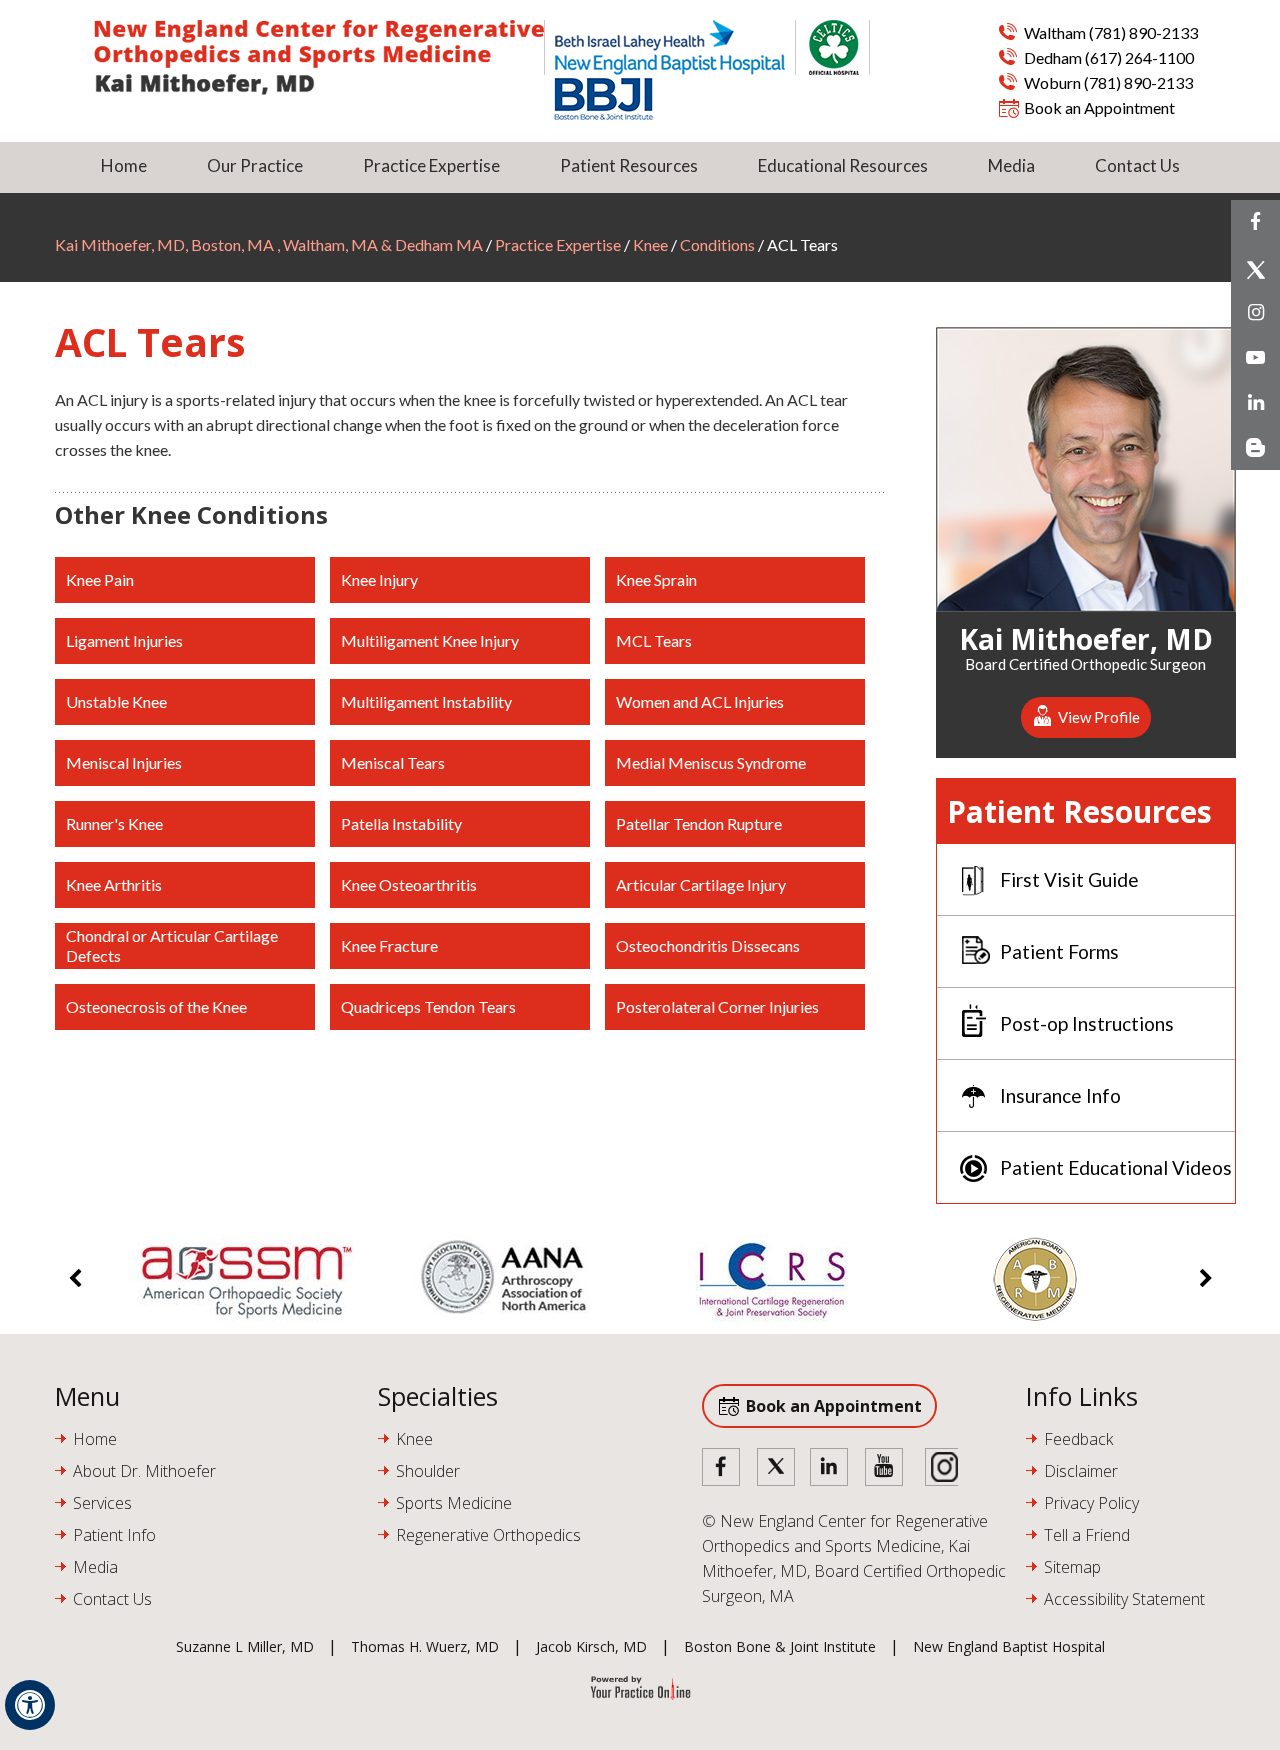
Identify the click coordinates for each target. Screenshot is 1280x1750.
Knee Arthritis (114, 884)
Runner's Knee (114, 823)
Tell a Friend (1087, 1535)
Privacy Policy (1091, 1503)
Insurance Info (1060, 1095)
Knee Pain (100, 579)
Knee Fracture (389, 945)
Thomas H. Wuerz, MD (425, 1646)
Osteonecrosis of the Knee (156, 1006)
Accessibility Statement (1124, 1599)
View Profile (1099, 717)
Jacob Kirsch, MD (591, 1646)
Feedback (1078, 1439)
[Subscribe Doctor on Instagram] (938, 1468)
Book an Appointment (1099, 107)
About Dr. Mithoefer (144, 1471)
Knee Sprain (656, 579)
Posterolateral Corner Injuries (717, 1006)
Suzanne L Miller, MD (245, 1646)
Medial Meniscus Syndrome (711, 762)
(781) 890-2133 (1143, 32)
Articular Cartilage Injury (701, 884)
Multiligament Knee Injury (430, 640)
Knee (650, 244)
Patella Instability (401, 823)
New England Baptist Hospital (1009, 1646)
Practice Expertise (431, 165)
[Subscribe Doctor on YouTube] (884, 1468)
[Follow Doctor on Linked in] (830, 1468)
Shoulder (428, 1471)
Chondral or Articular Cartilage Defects (172, 945)
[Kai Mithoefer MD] (319, 57)
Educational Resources (843, 165)
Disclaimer (1081, 1471)
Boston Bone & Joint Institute (780, 1646)
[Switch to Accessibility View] (30, 1705)
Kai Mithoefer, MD (1086, 636)
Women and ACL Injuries (700, 701)
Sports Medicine (454, 1503)
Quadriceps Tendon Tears (428, 1006)
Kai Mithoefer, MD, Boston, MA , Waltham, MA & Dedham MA (270, 244)
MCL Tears (654, 640)
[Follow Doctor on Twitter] (776, 1468)
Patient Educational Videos (1116, 1167)
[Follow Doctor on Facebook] (722, 1468)
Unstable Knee (116, 701)
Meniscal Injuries (124, 762)
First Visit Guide (1069, 879)
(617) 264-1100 (1139, 57)
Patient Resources (629, 165)
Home (124, 165)
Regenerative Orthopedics (488, 1535)
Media (1011, 165)
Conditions (717, 244)
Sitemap (1072, 1567)
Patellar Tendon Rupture (699, 823)
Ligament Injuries (124, 640)
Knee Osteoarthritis (409, 884)
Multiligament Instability (426, 701)
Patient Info (114, 1535)
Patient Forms (1059, 951)
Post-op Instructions (1087, 1023)
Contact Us (1137, 165)
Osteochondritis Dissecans (708, 945)
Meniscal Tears (393, 762)
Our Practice (255, 165)
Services (102, 1503)
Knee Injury (379, 579)
